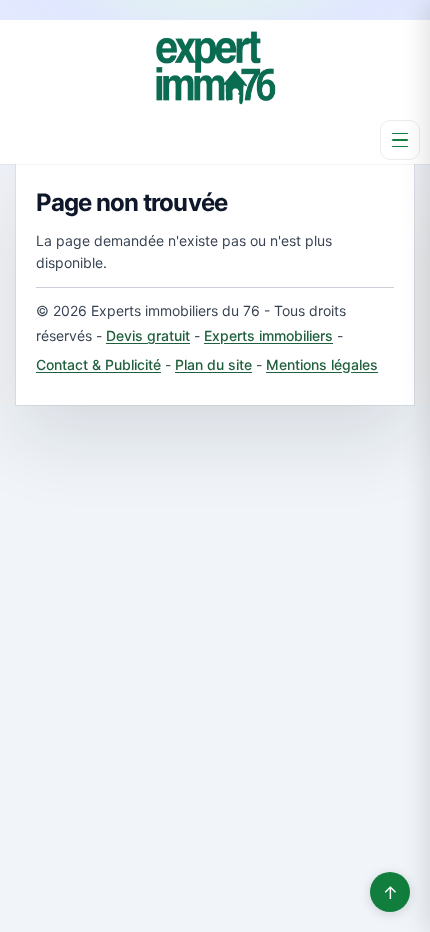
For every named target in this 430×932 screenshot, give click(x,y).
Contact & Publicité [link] (98, 364)
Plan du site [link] (213, 364)
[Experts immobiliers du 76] (215, 68)
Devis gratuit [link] (148, 335)
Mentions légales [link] (322, 364)
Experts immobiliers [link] (268, 335)
